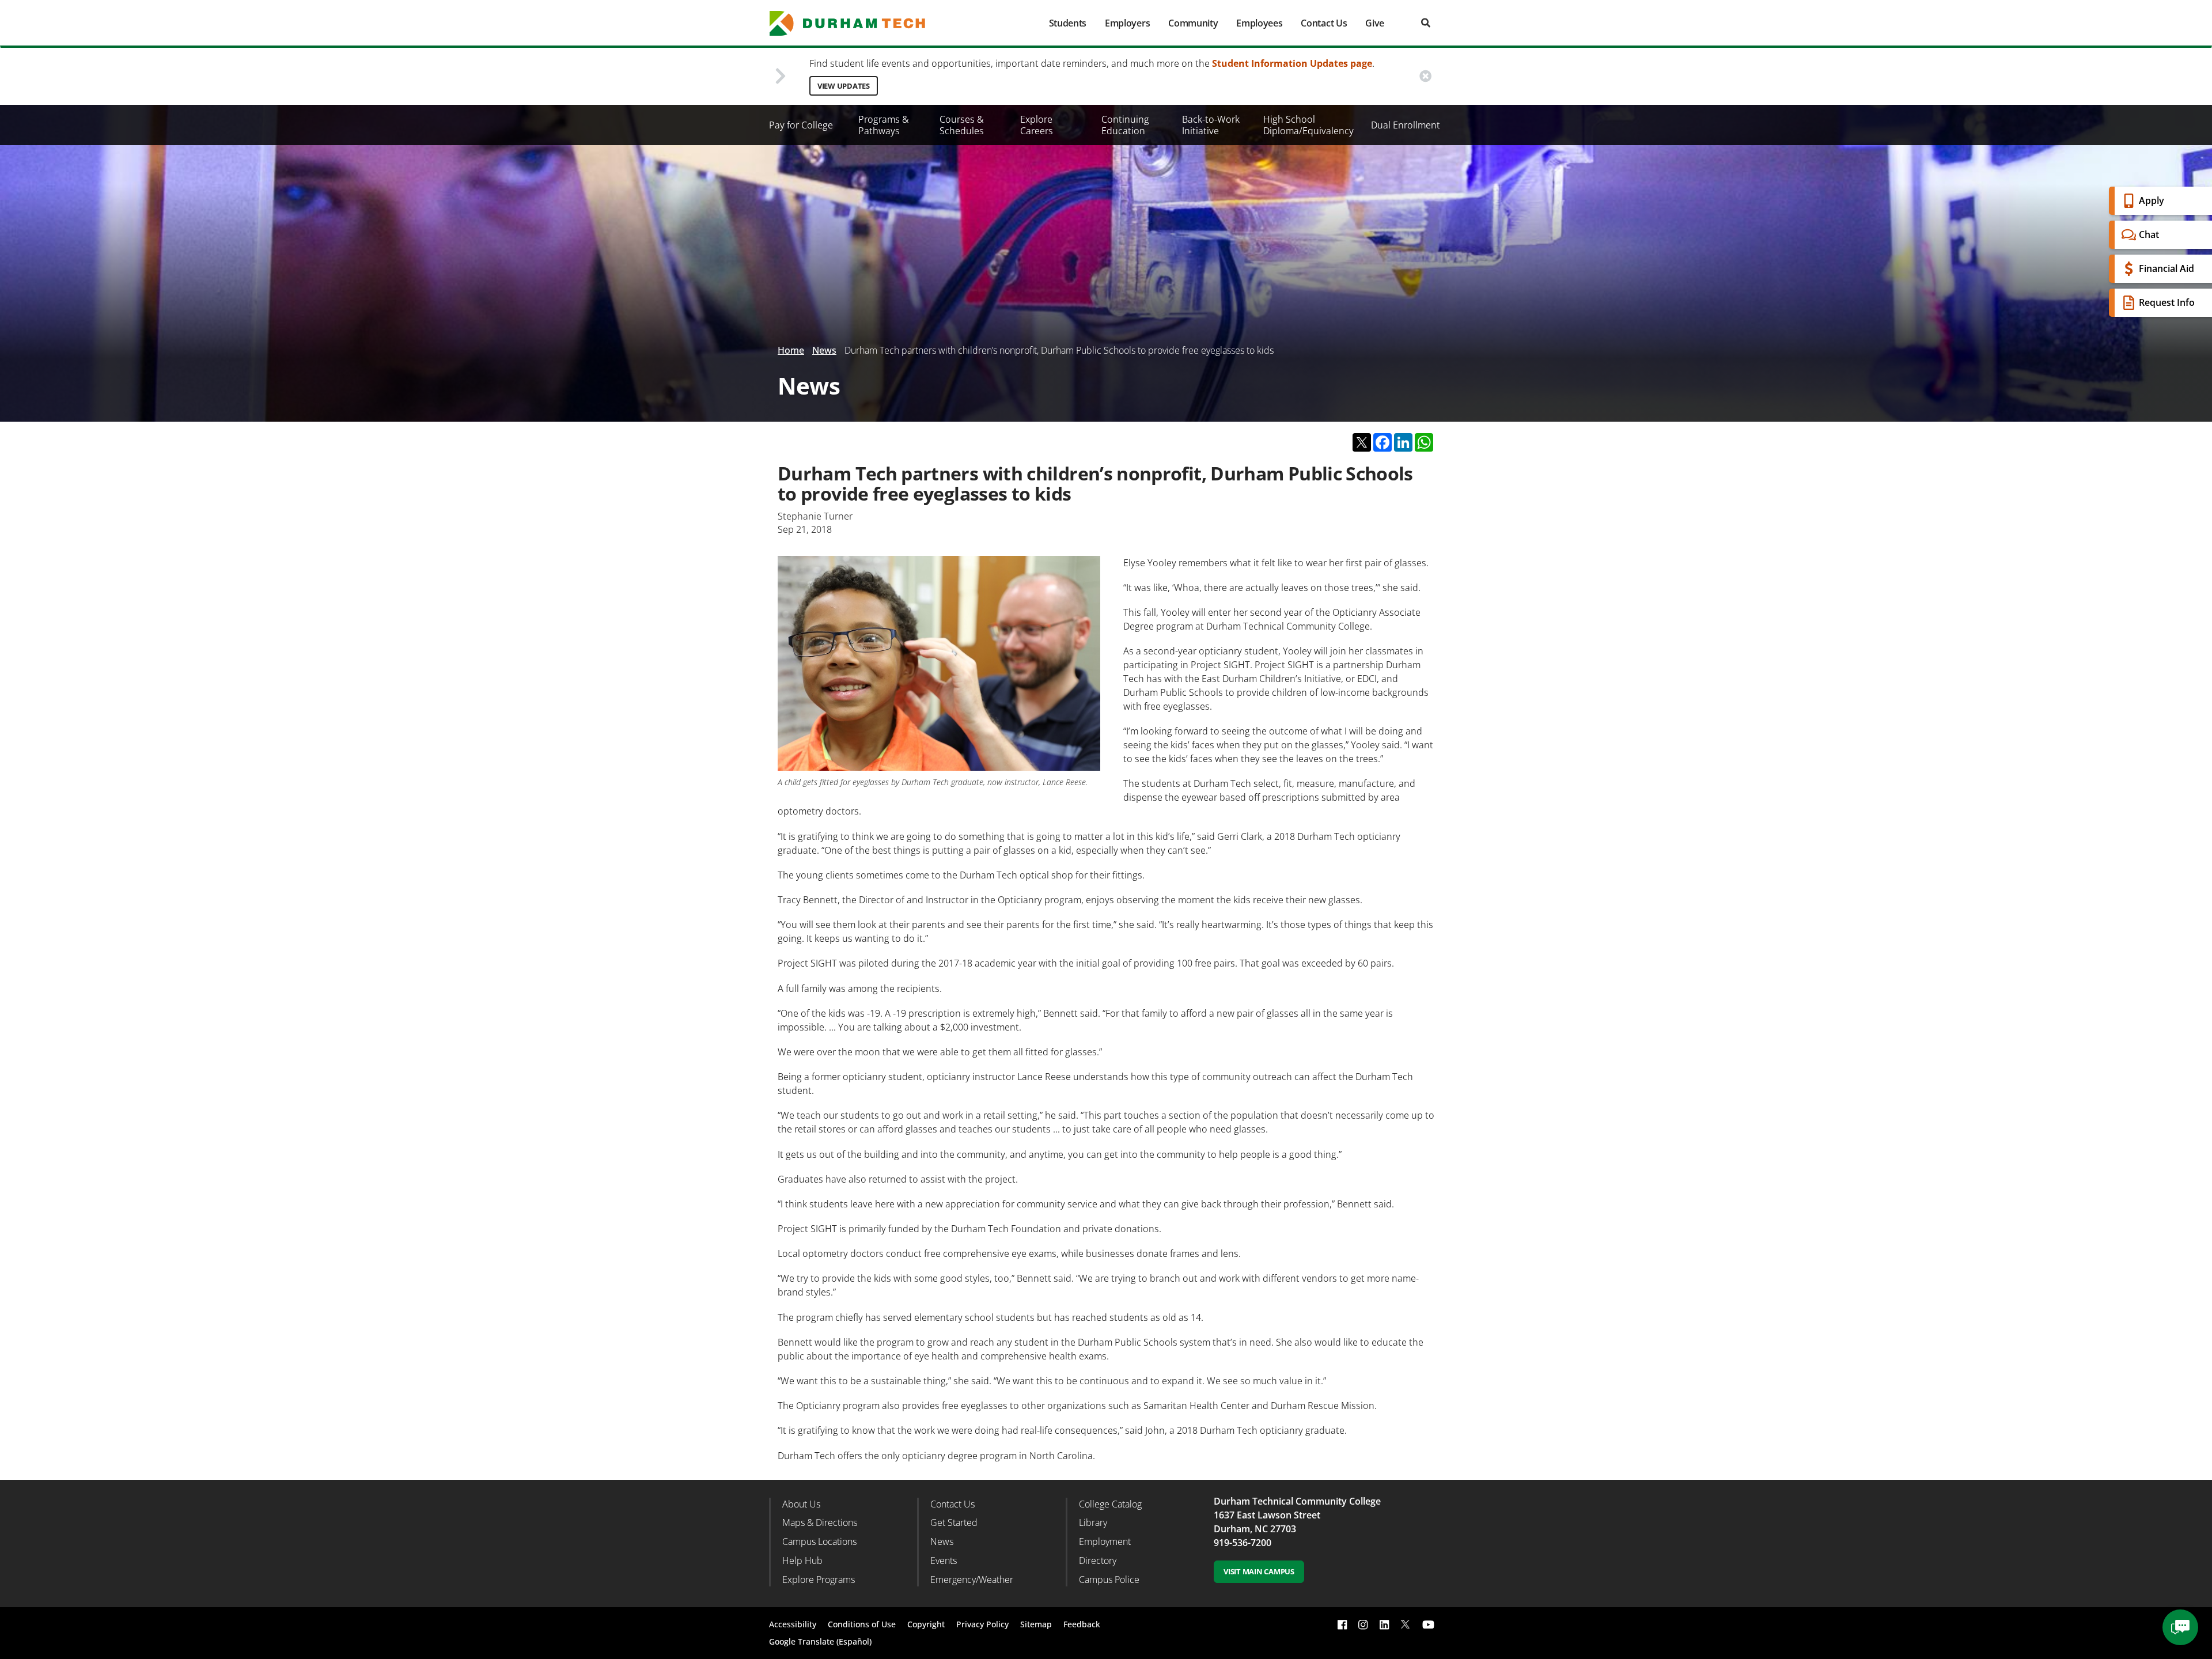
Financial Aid (2166, 268)
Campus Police (1109, 1580)
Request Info (2167, 302)
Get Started (954, 1522)
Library (1093, 1522)
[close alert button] (1425, 76)
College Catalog (1110, 1504)
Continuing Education (1125, 125)
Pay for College (801, 125)
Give (1375, 23)
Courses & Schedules (962, 125)
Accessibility (793, 1624)
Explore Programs (819, 1580)
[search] (1426, 23)
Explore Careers (1037, 125)
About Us (801, 1504)
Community (1193, 23)
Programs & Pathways (884, 125)
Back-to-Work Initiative (1211, 125)
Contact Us (1324, 23)
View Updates (844, 86)
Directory (1098, 1560)
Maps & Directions (820, 1522)
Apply (2152, 200)
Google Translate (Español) (820, 1641)
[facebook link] (1342, 1624)
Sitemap (1036, 1624)
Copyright (926, 1624)
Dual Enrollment (1406, 125)
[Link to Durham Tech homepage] (855, 23)
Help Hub (802, 1560)
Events (944, 1560)
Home (791, 350)
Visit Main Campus (1259, 1571)
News (824, 350)
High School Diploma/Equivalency (1308, 125)
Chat (2149, 234)
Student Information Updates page (1292, 63)
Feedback (1082, 1624)
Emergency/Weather (972, 1580)
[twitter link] (1406, 1623)
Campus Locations (819, 1541)
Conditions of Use (862, 1624)
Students (1068, 23)
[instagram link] (1363, 1624)
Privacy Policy (982, 1624)
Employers (1127, 23)
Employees (1259, 23)
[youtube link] (1428, 1624)
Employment (1105, 1541)
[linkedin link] (1384, 1624)
